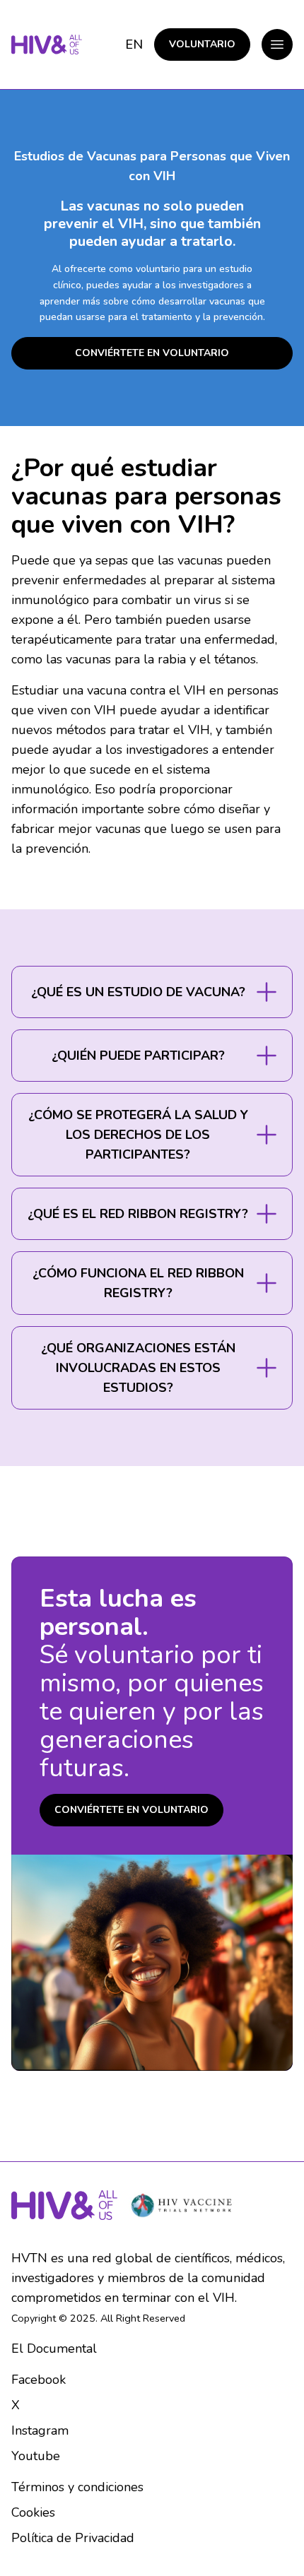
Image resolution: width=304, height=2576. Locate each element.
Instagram (40, 2430)
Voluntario (202, 44)
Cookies (33, 2512)
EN (134, 45)
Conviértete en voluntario (152, 353)
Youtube (36, 2456)
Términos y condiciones (77, 2487)
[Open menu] (277, 45)
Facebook (39, 2380)
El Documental (54, 2348)
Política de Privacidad (73, 2538)
